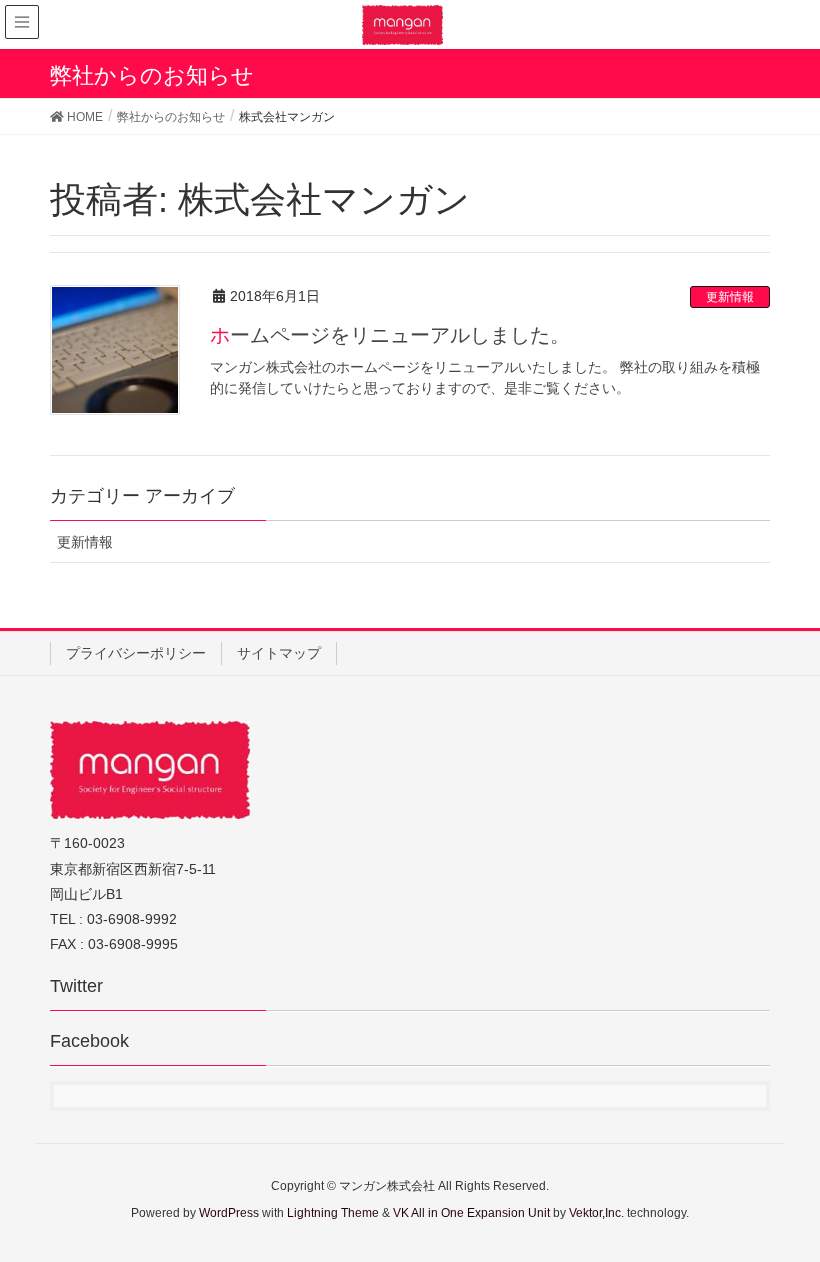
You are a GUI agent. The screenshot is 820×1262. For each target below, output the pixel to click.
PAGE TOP (803, 1197)
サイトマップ (279, 653)
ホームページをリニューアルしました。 (390, 335)
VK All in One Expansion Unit (471, 1213)
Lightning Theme (333, 1213)
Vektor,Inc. (596, 1213)
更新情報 (730, 297)
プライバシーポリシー (136, 653)
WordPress (229, 1213)
